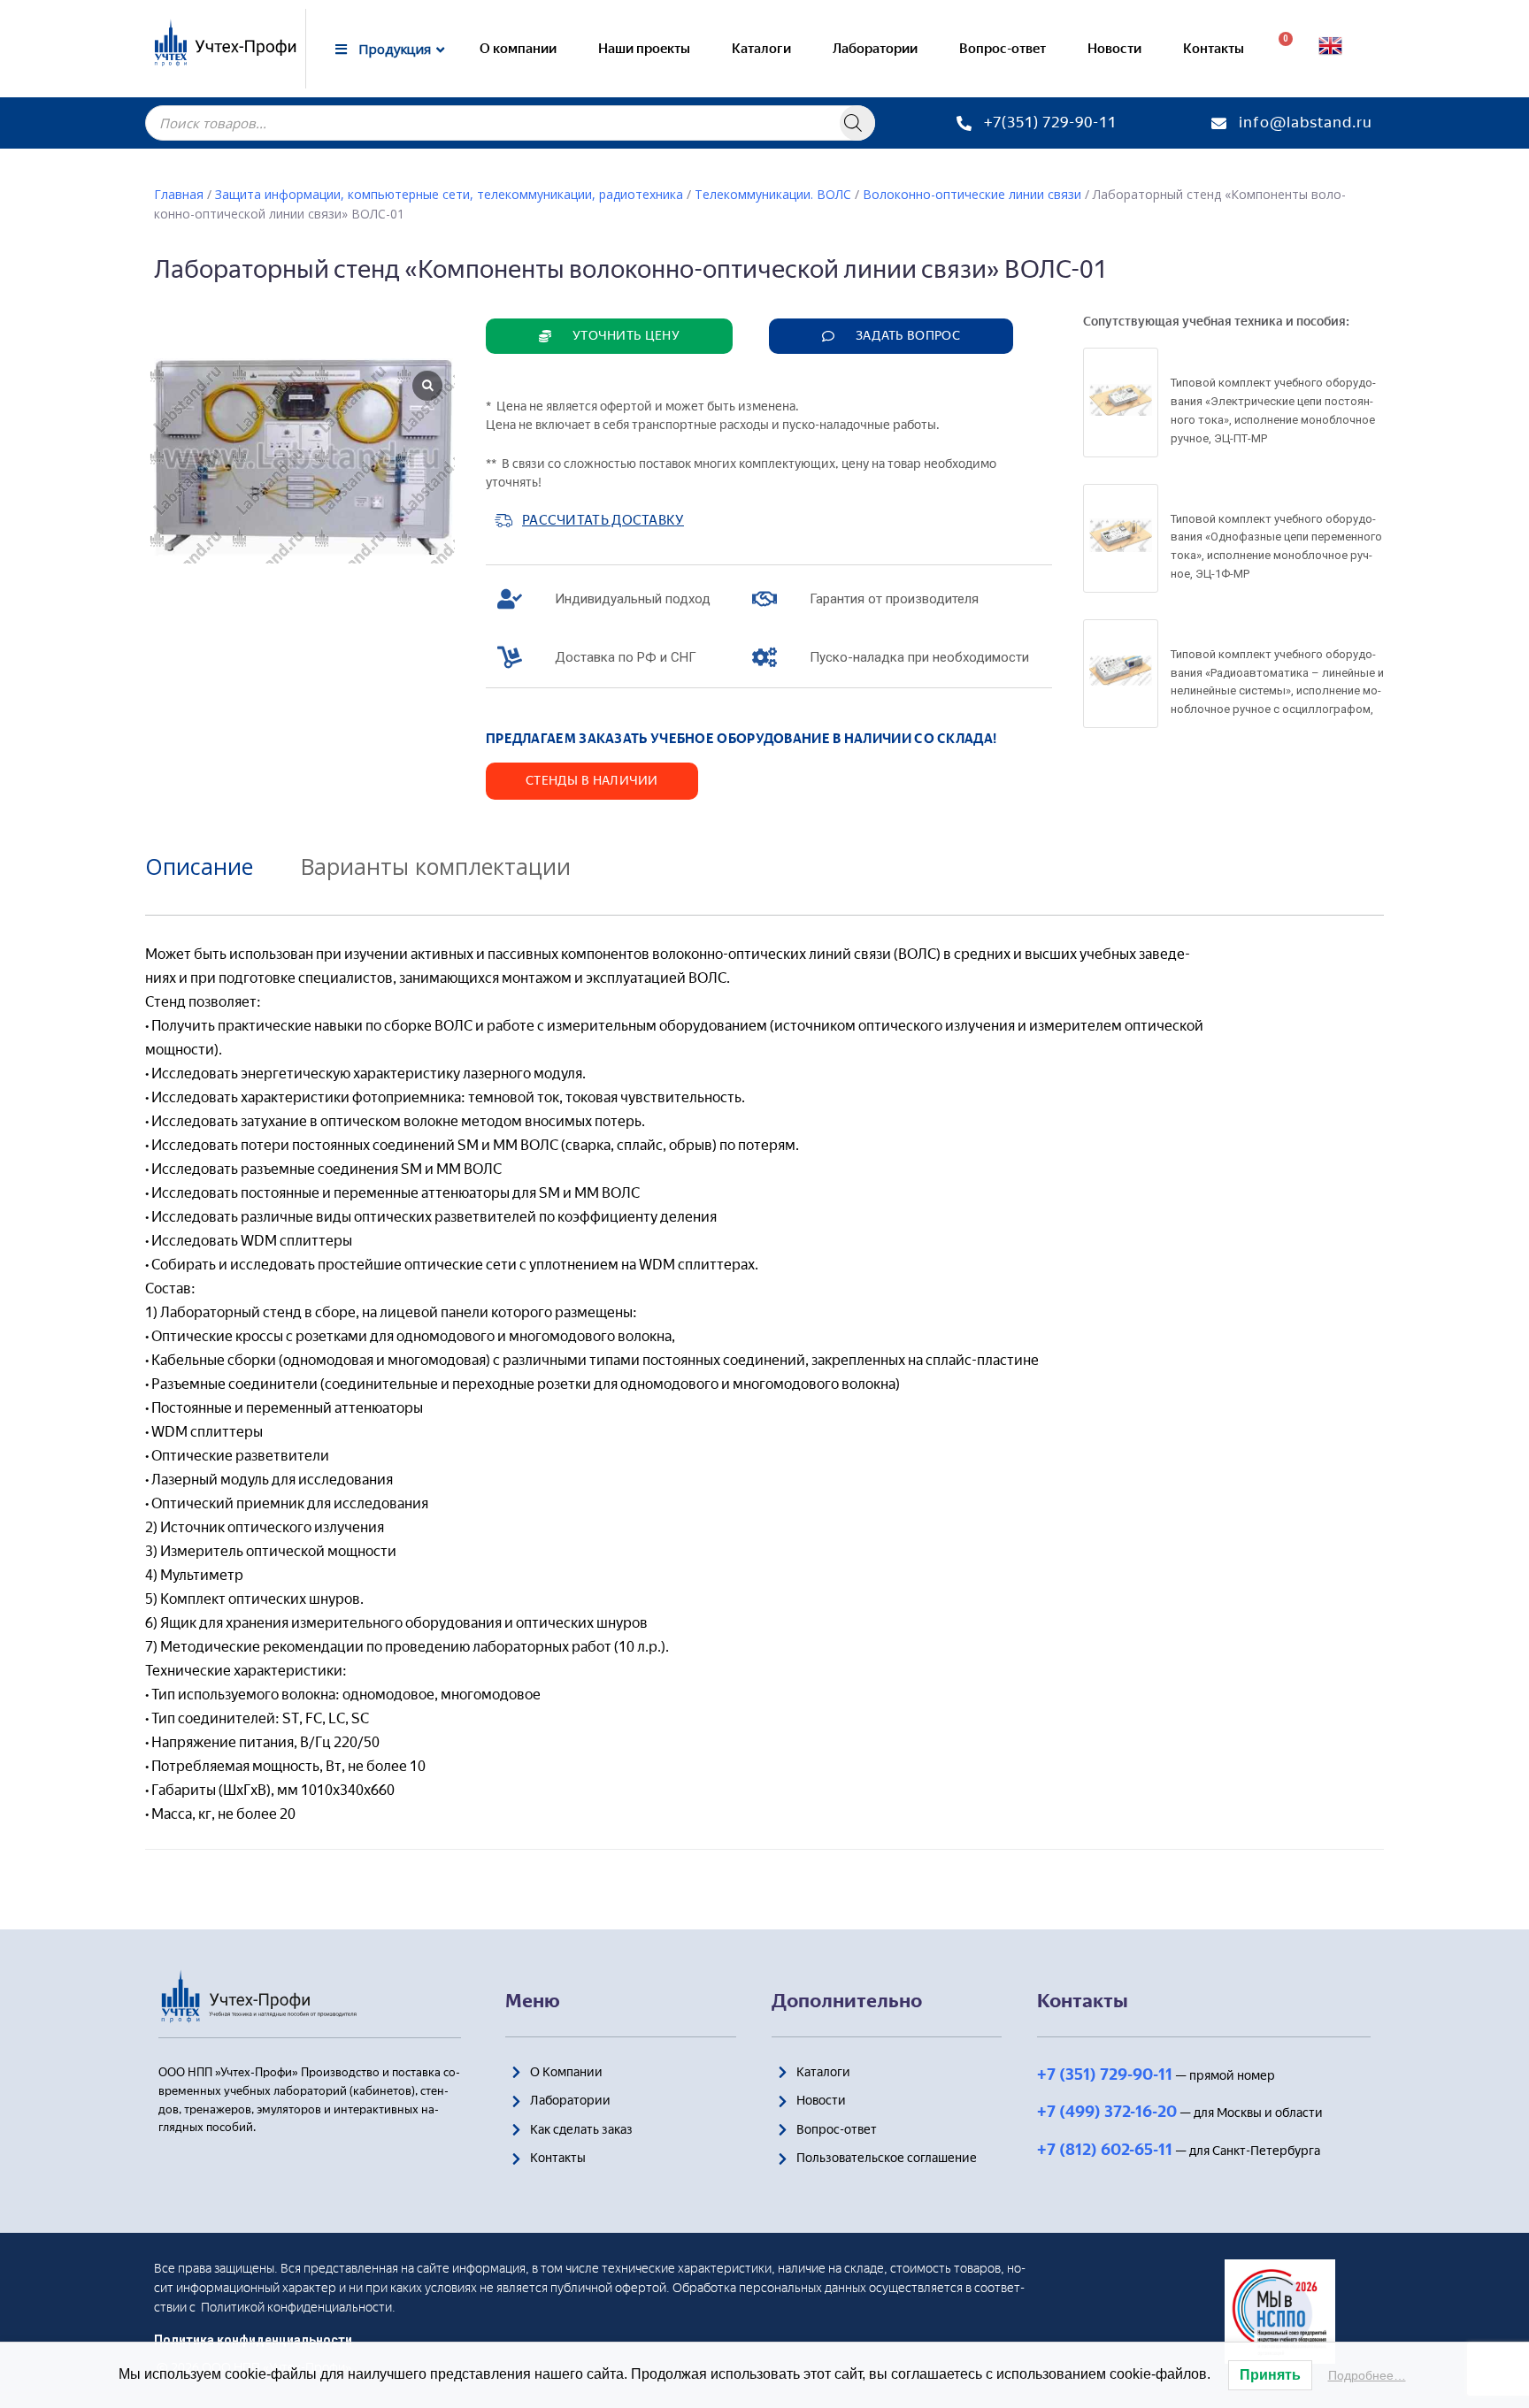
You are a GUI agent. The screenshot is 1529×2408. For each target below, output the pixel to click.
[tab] (212, 866)
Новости (1114, 49)
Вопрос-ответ (1003, 49)
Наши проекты (644, 49)
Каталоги (761, 49)
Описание (199, 866)
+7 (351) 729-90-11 (1105, 2074)
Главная (179, 194)
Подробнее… (1367, 2375)
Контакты (1214, 49)
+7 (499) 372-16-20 (1107, 2112)
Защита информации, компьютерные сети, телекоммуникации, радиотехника (449, 194)
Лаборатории (875, 49)
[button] (609, 336)
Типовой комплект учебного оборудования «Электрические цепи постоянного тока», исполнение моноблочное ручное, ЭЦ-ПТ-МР (1273, 410)
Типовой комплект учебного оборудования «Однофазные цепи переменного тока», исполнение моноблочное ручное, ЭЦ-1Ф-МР (1276, 546)
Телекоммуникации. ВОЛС (773, 194)
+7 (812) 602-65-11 (1105, 2150)
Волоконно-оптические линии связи (972, 194)
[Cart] (1279, 49)
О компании (518, 49)
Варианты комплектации (436, 866)
